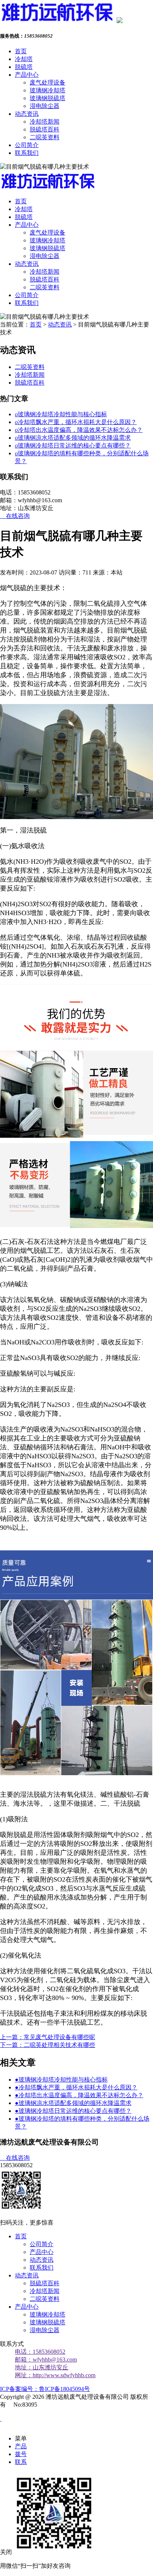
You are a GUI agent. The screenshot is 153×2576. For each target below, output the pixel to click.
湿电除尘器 (45, 106)
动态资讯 (27, 114)
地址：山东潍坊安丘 (42, 2367)
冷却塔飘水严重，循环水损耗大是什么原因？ (76, 422)
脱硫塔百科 (45, 129)
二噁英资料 (45, 137)
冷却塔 (24, 59)
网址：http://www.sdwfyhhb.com (55, 2375)
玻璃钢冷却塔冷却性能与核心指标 (61, 414)
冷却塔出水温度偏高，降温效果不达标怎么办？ (79, 430)
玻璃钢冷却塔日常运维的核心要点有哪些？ (73, 445)
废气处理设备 (48, 82)
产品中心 (27, 75)
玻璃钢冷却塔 (48, 90)
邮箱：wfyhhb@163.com (46, 2360)
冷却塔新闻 (45, 122)
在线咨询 (15, 516)
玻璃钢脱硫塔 (48, 98)
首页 (21, 51)
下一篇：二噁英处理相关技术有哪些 (48, 2045)
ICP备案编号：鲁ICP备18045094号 (45, 2389)
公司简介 (27, 145)
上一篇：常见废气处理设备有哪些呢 (48, 2037)
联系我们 (27, 153)
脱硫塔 (24, 67)
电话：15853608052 (40, 2352)
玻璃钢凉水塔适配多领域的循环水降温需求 (73, 438)
